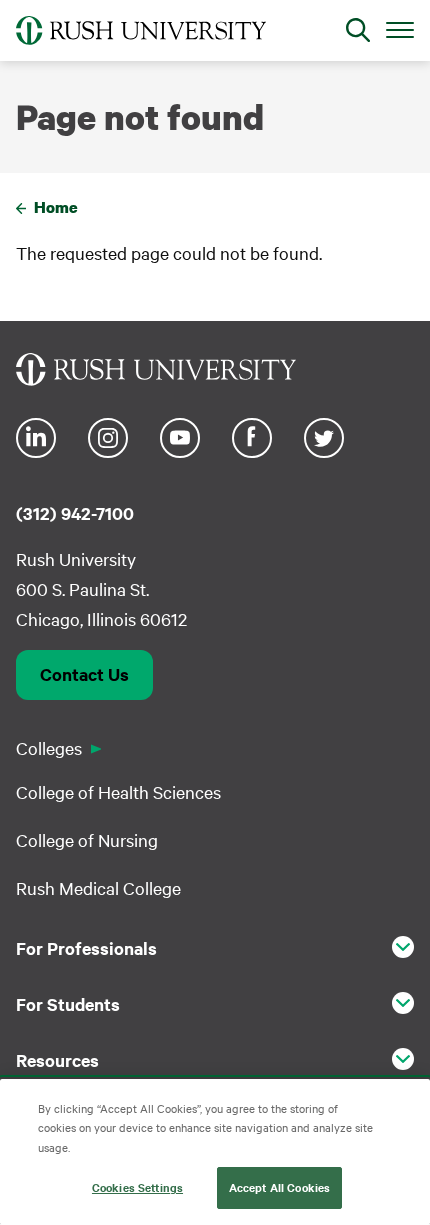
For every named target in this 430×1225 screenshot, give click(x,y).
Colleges (49, 747)
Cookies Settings (137, 1187)
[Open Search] (358, 30)
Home (56, 207)
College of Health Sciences (118, 791)
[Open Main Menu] (400, 29)
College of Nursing (87, 839)
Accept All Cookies (279, 1187)
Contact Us (84, 674)
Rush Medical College (98, 887)
